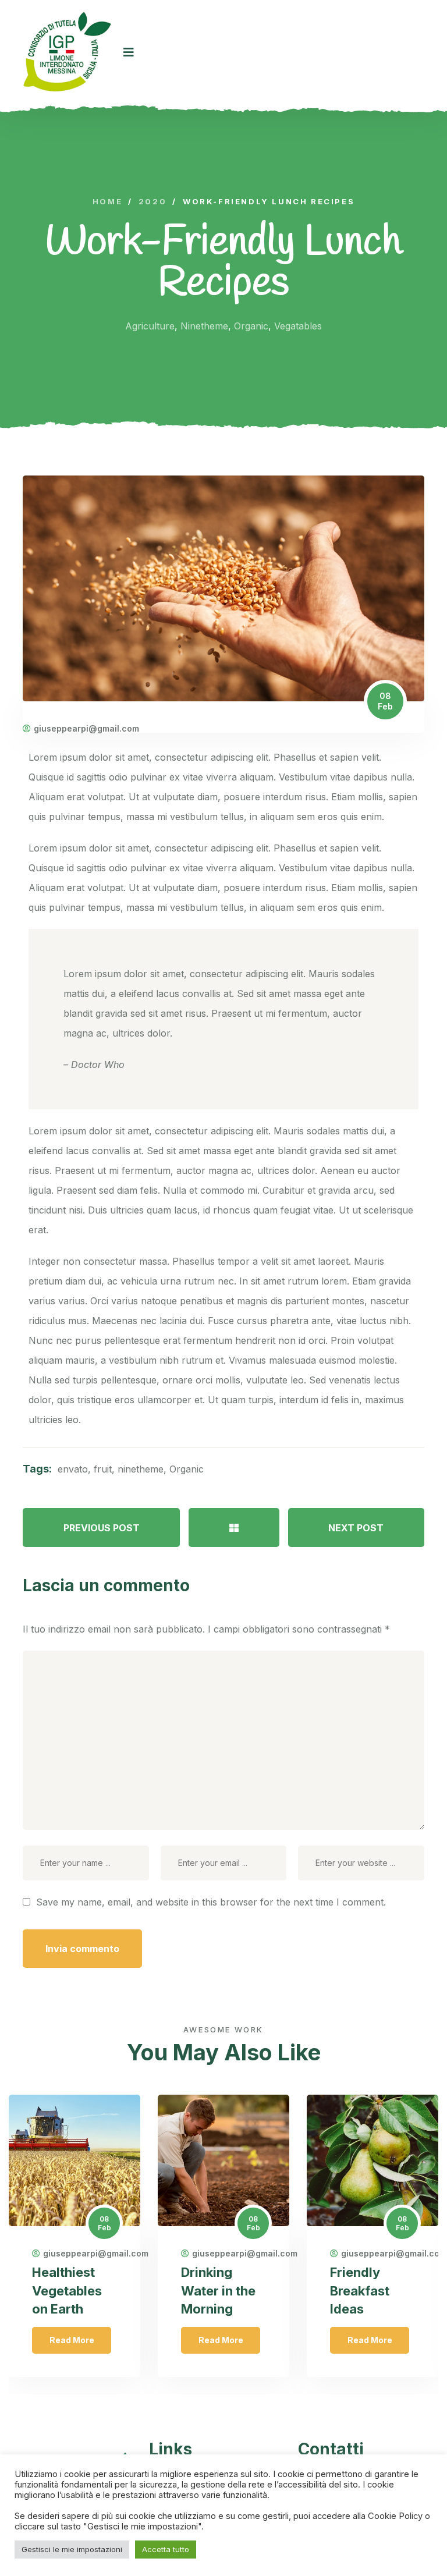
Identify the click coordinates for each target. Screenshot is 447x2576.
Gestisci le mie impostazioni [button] (72, 2549)
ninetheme (141, 1469)
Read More (72, 2340)
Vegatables (298, 326)
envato (73, 1469)
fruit (103, 1469)
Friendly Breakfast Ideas (360, 2290)
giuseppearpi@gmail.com (86, 729)
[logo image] (67, 52)
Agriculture (150, 326)
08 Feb (385, 701)
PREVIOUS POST (102, 1528)
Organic (251, 326)
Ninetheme (204, 326)
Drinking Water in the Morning (218, 2290)
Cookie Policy (396, 2516)
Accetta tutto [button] (166, 2549)
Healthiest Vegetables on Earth (67, 2290)
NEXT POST (356, 1528)
